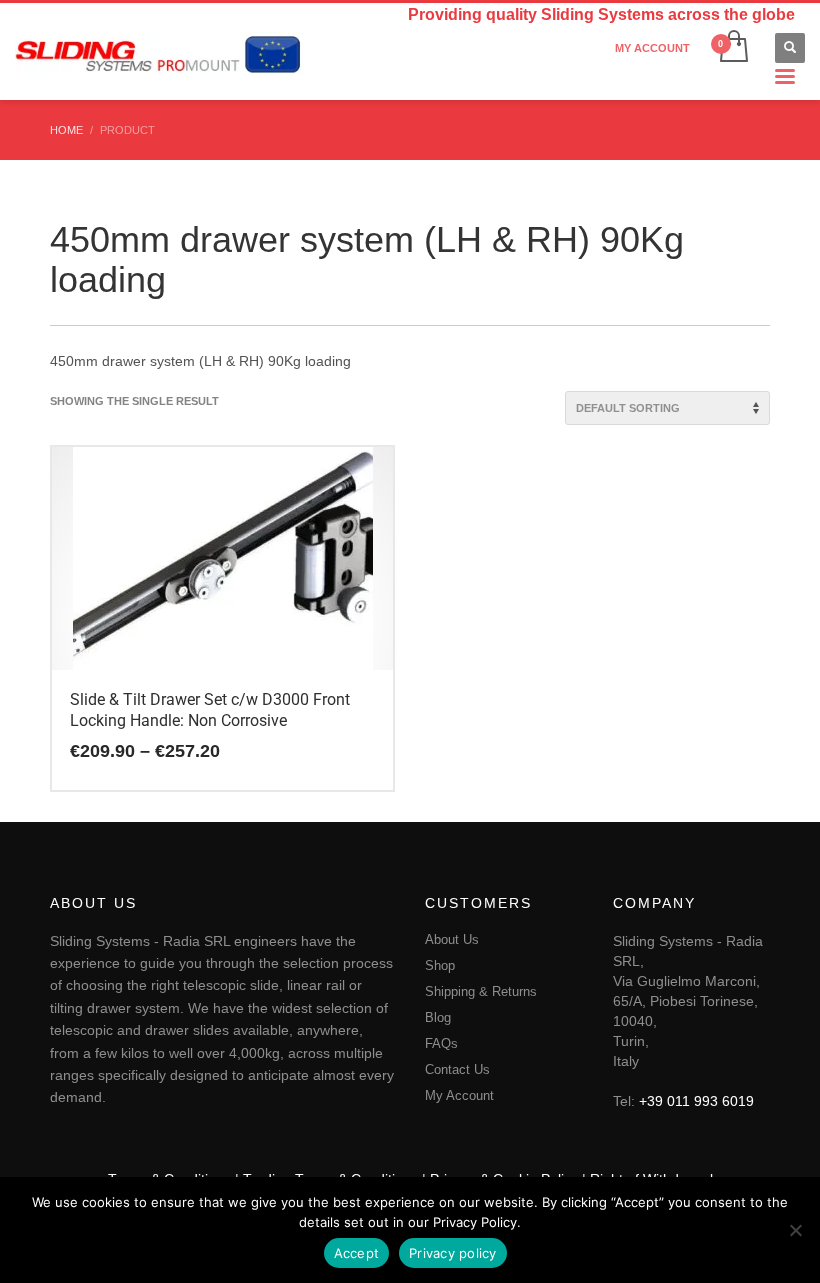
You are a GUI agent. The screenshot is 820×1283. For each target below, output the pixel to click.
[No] (795, 1230)
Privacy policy (453, 1253)
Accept (357, 1253)
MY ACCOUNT (652, 48)
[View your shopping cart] (732, 48)
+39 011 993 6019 (696, 1101)
